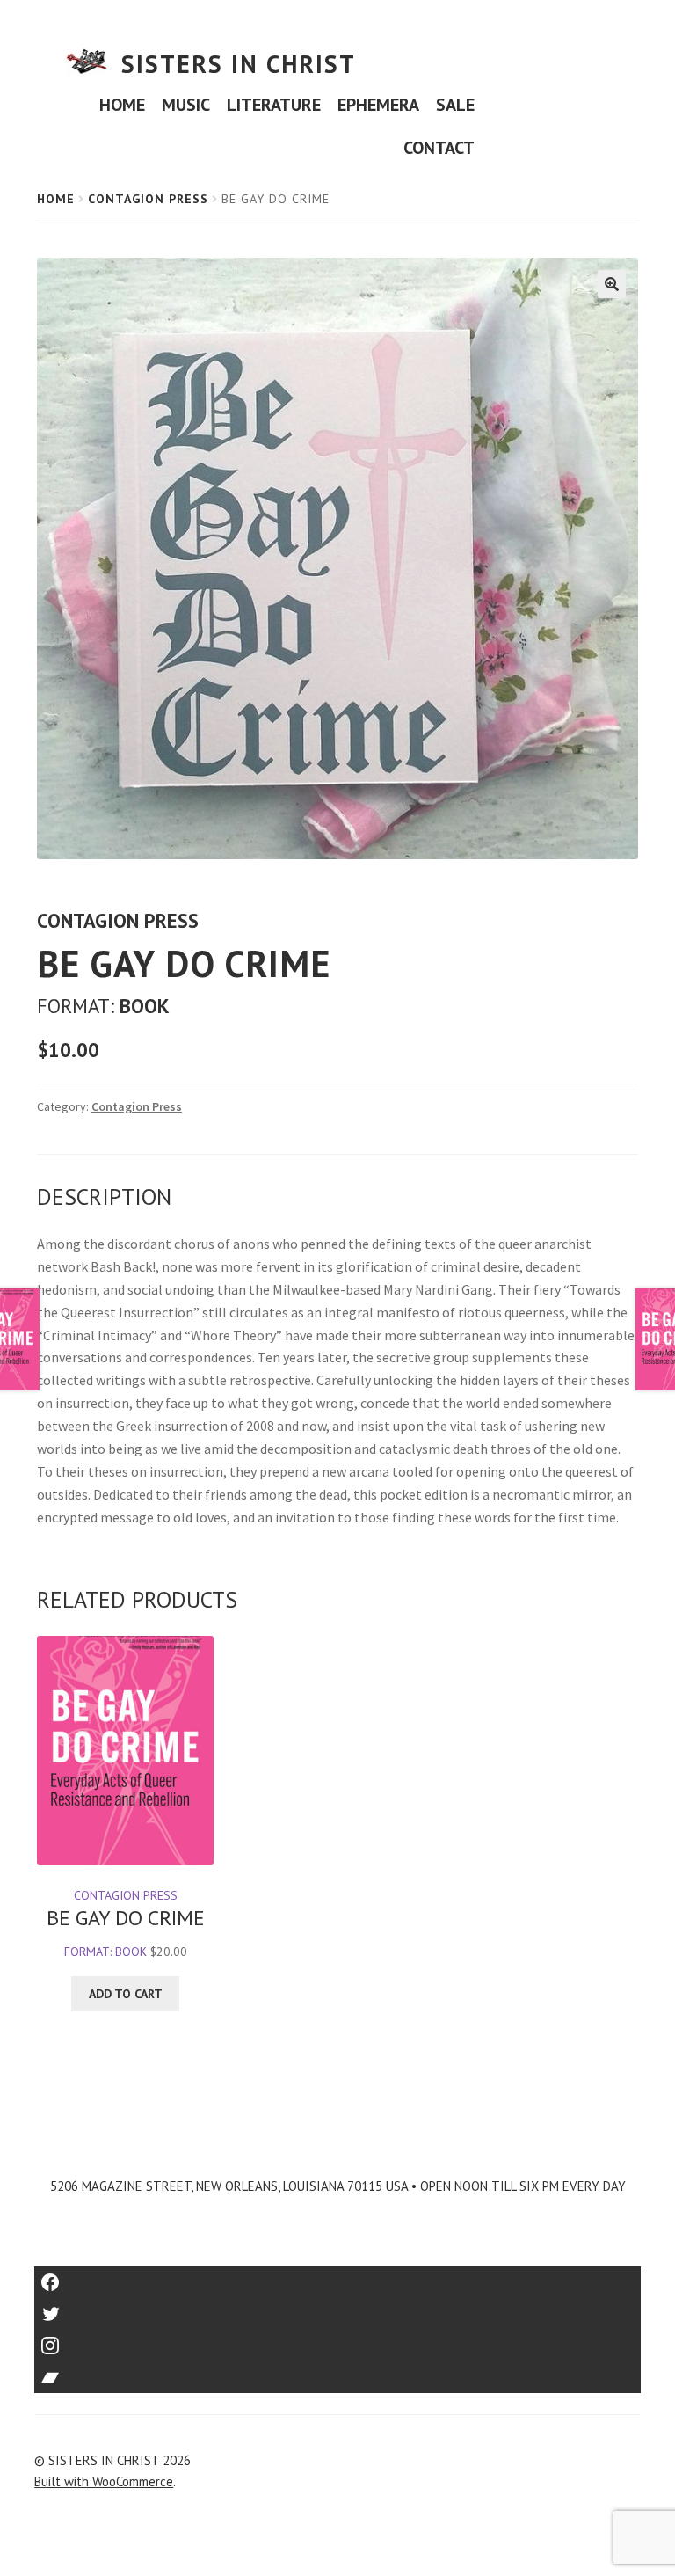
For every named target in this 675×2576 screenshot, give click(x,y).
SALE (455, 105)
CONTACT (439, 148)
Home (56, 199)
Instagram (337, 2340)
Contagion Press (148, 199)
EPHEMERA (378, 105)
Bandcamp (337, 2372)
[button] (612, 284)
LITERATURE (274, 105)
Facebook (338, 2277)
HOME (122, 105)
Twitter (338, 2308)
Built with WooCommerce (104, 2481)
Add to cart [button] (126, 1994)
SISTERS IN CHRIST (239, 64)
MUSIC (186, 105)
